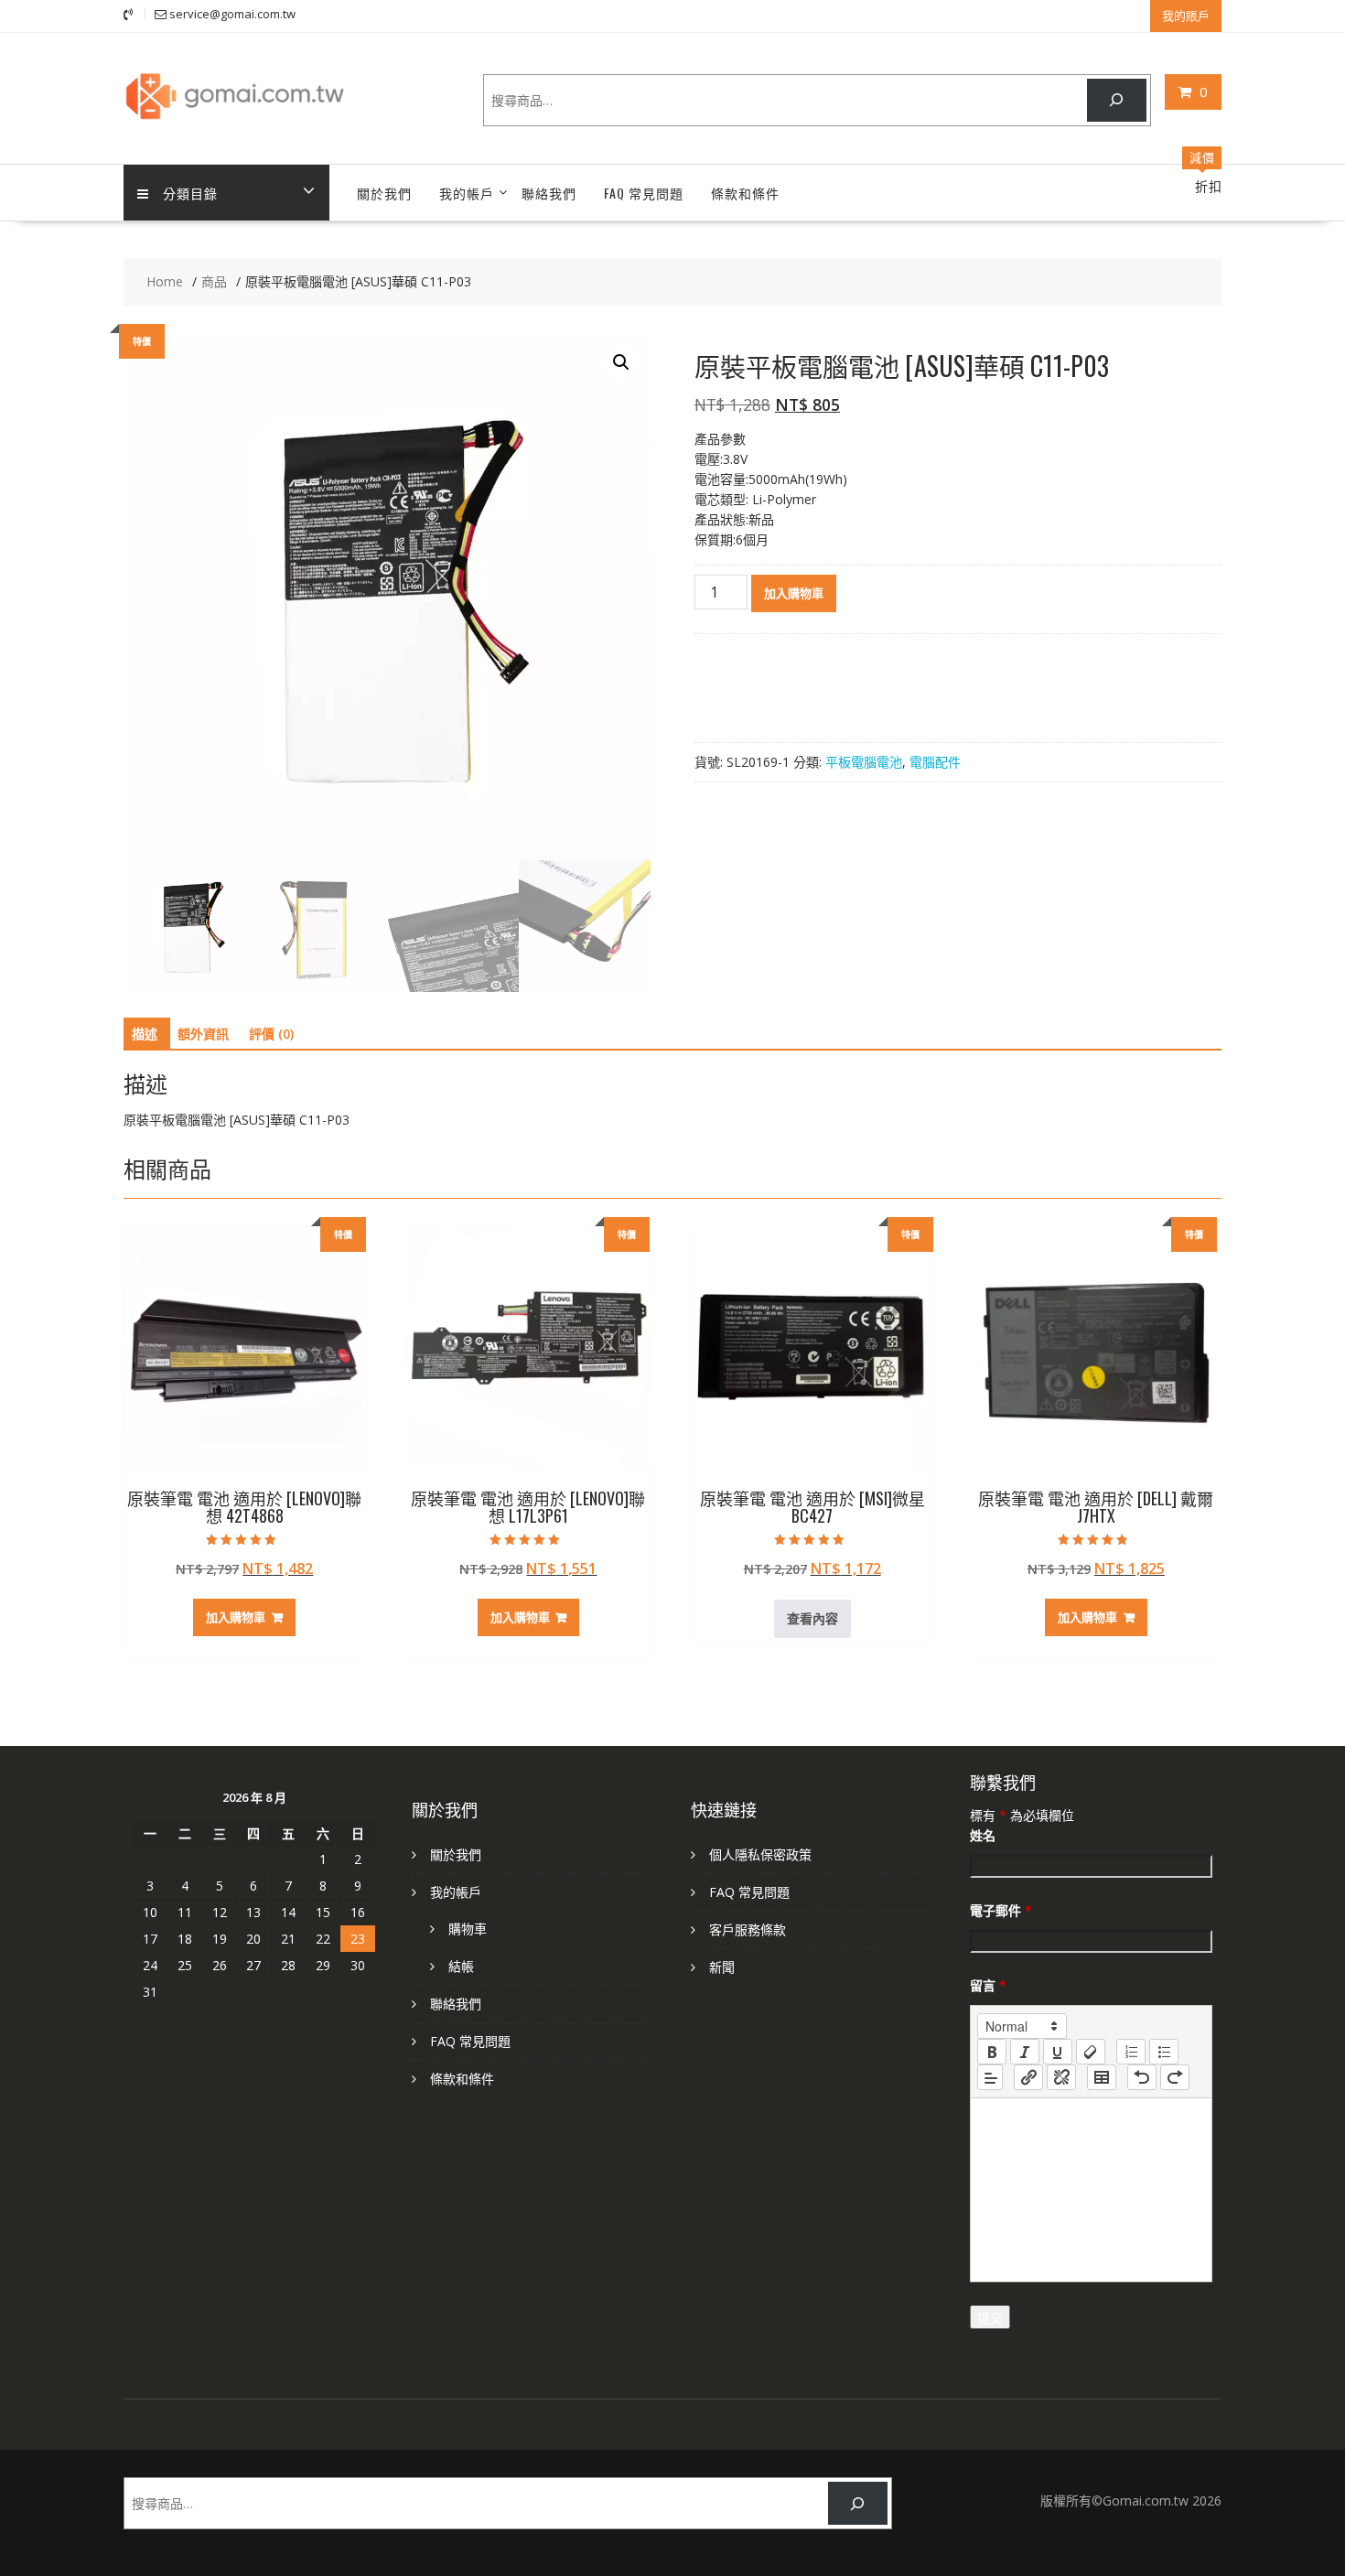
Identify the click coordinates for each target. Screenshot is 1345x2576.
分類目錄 (190, 193)
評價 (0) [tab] (271, 1034)
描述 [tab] (145, 1034)
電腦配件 (935, 762)
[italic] (1025, 2052)
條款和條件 (745, 193)
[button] (621, 362)
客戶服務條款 (748, 1929)
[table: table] (1102, 2077)
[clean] (1091, 2052)
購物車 (468, 1929)
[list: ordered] (1131, 2052)
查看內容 (812, 1618)
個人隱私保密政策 (760, 1854)
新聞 (722, 1967)
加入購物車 (794, 593)
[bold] (992, 2052)
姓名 (983, 1835)
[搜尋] (1117, 100)
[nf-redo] (1175, 2077)
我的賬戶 (1186, 16)
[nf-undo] (1142, 2077)
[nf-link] (1028, 2077)
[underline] (1058, 2052)
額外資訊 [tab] (203, 1034)
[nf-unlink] (1061, 2077)
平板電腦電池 (864, 762)
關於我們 (384, 193)
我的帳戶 (467, 193)
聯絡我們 (549, 193)
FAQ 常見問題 (644, 193)
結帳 (461, 1966)
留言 (988, 1985)
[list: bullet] (1164, 2052)
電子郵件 (1001, 1910)
